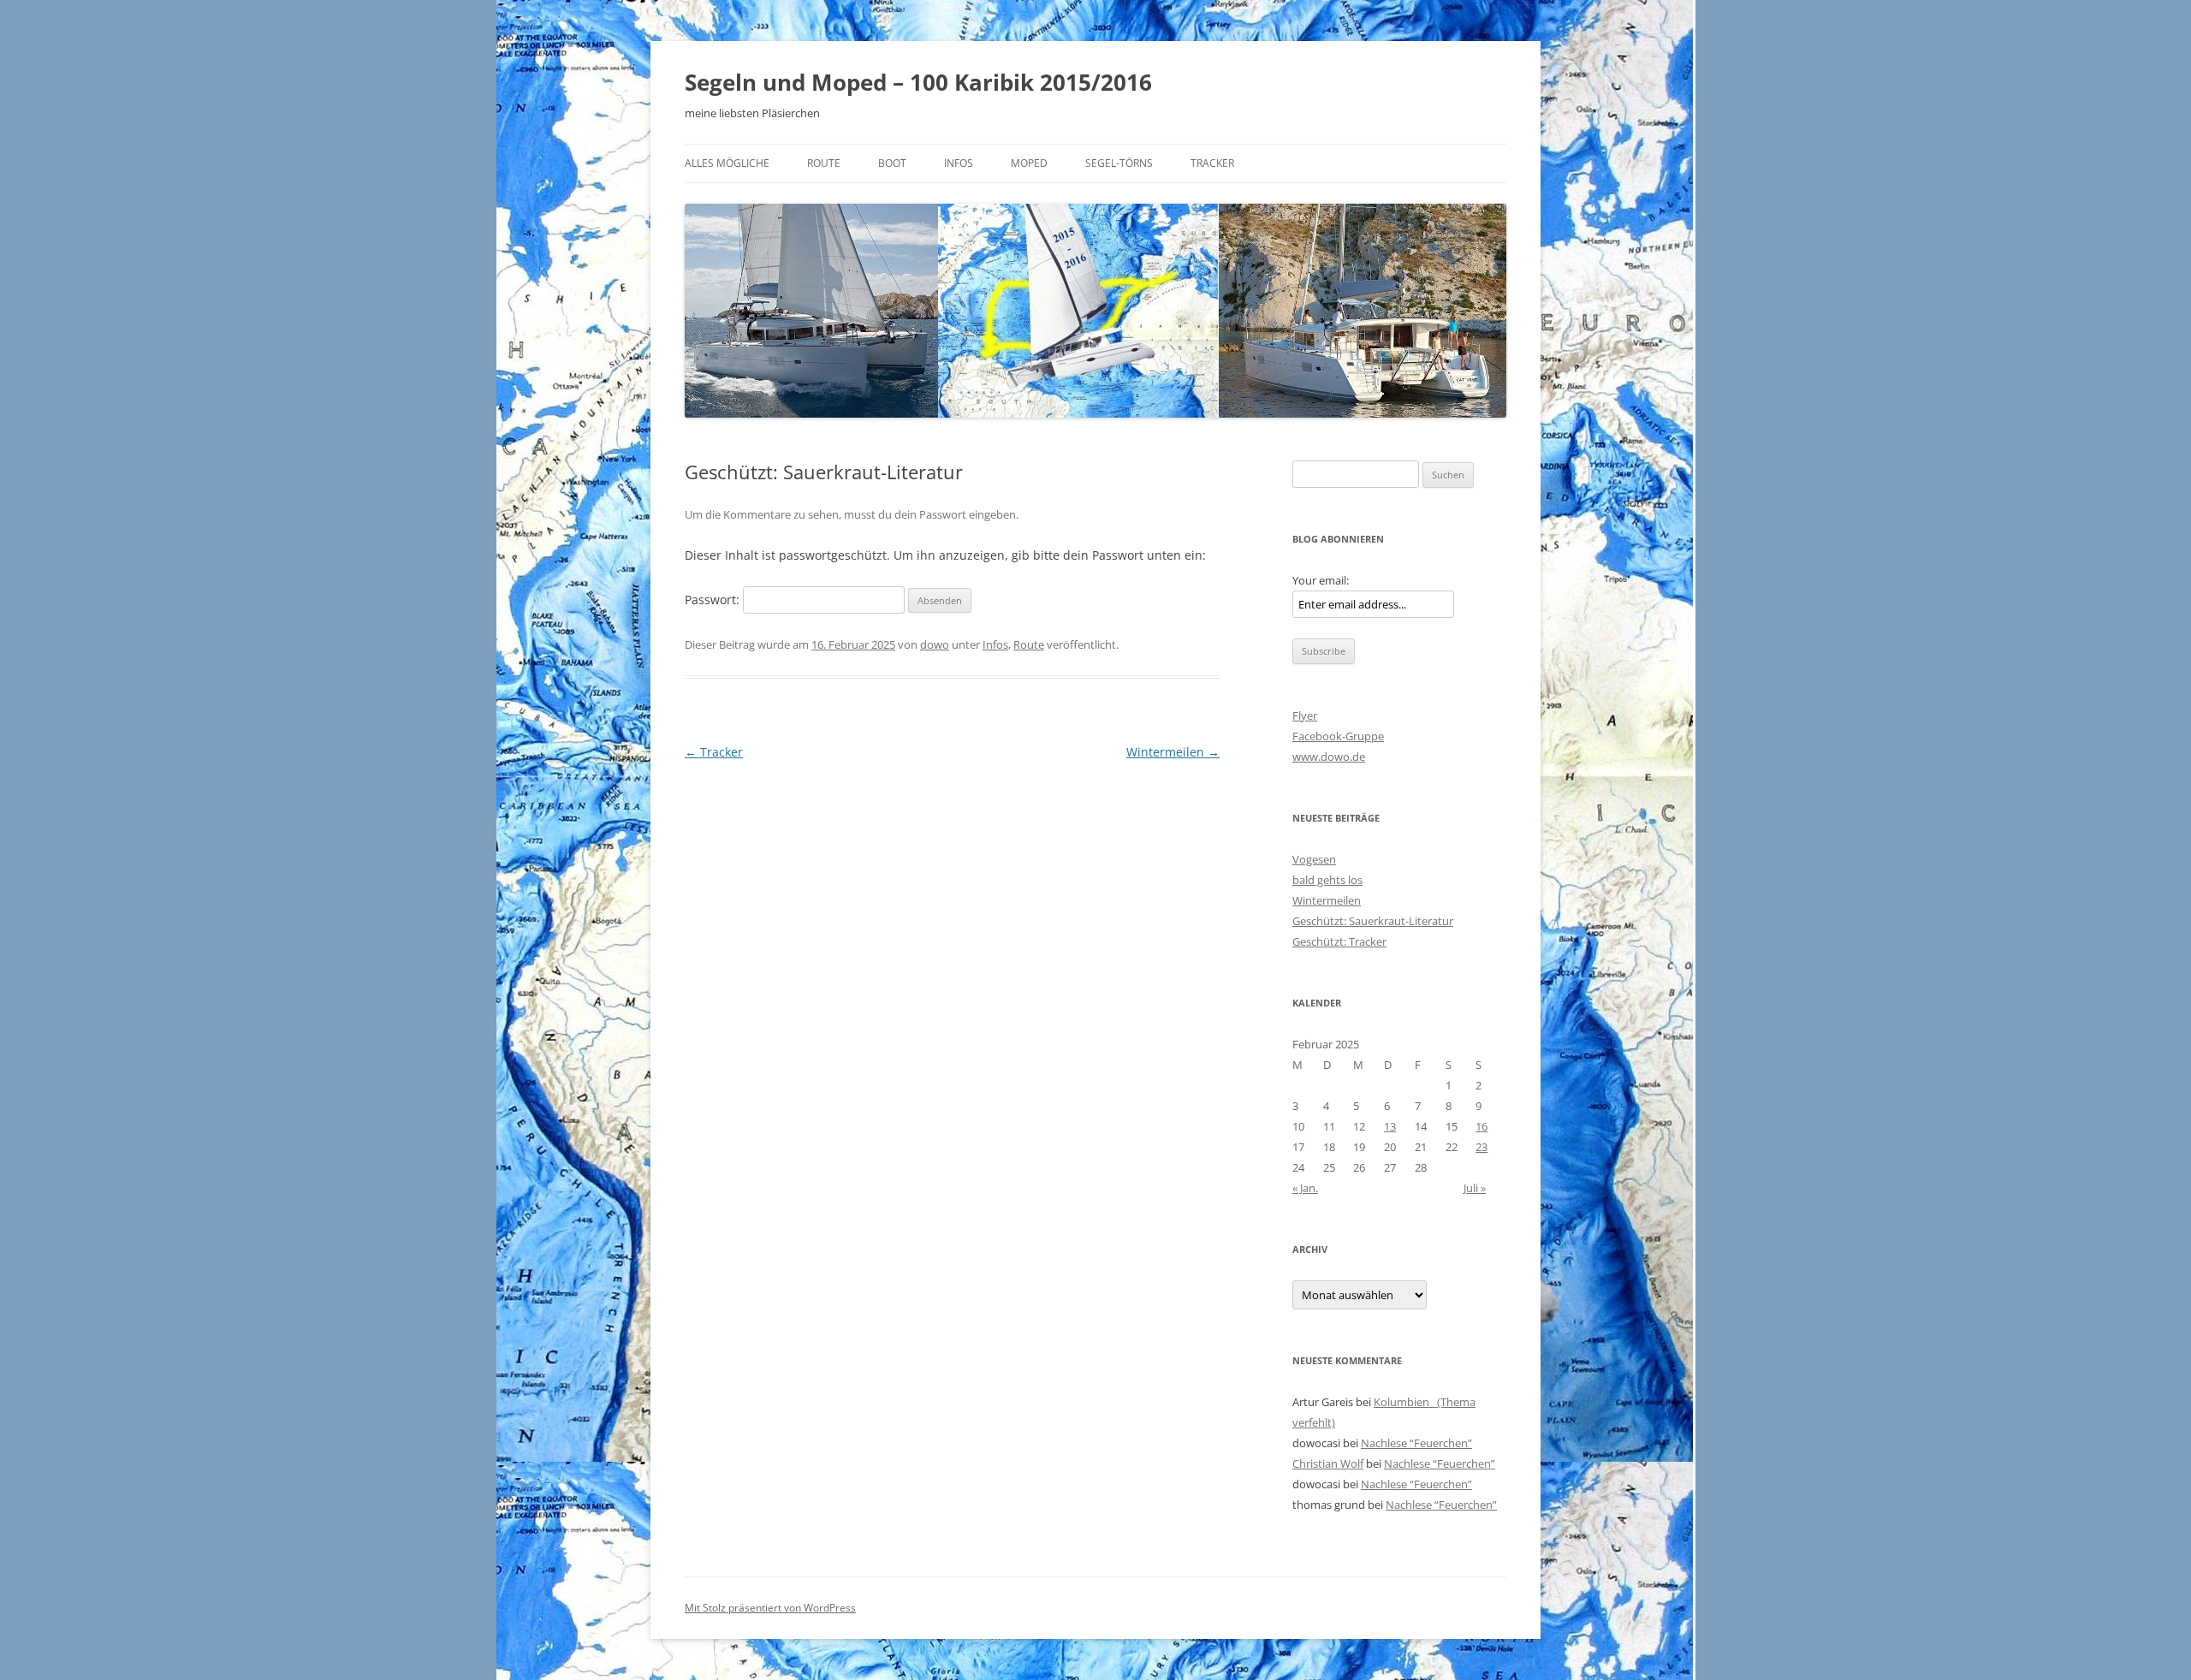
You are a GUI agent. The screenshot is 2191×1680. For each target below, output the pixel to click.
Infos (959, 163)
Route (824, 163)
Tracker (1212, 163)
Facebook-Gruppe (1338, 736)
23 (1481, 1147)
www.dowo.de (1329, 757)
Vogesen (1314, 859)
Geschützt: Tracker (1339, 941)
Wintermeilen (1173, 752)
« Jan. (1305, 1188)
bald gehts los (1327, 880)
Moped (1029, 163)
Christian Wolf (1328, 1463)
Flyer (1305, 715)
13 (1390, 1126)
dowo (935, 644)
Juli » (1475, 1188)
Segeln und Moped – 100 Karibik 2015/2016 (918, 82)
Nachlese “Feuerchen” (1416, 1443)
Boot (892, 163)
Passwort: (714, 600)
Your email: (1321, 580)
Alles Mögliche (727, 163)
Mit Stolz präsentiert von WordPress (770, 1608)
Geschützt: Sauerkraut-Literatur (1373, 921)
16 (1481, 1126)
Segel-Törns (1119, 163)
